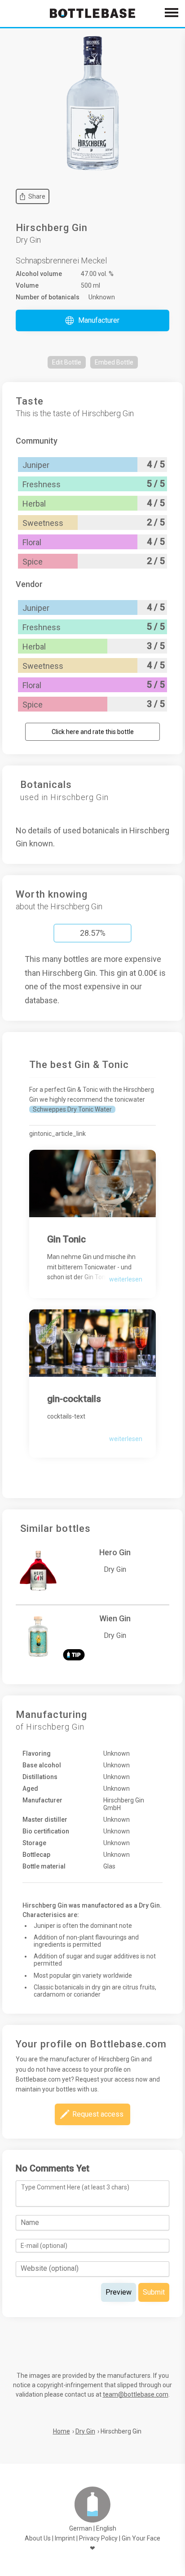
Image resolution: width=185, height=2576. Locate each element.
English (106, 2528)
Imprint (65, 2538)
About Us (38, 2538)
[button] (92, 320)
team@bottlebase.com (136, 2394)
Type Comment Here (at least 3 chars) (75, 2187)
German (81, 2528)
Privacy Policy (98, 2538)
